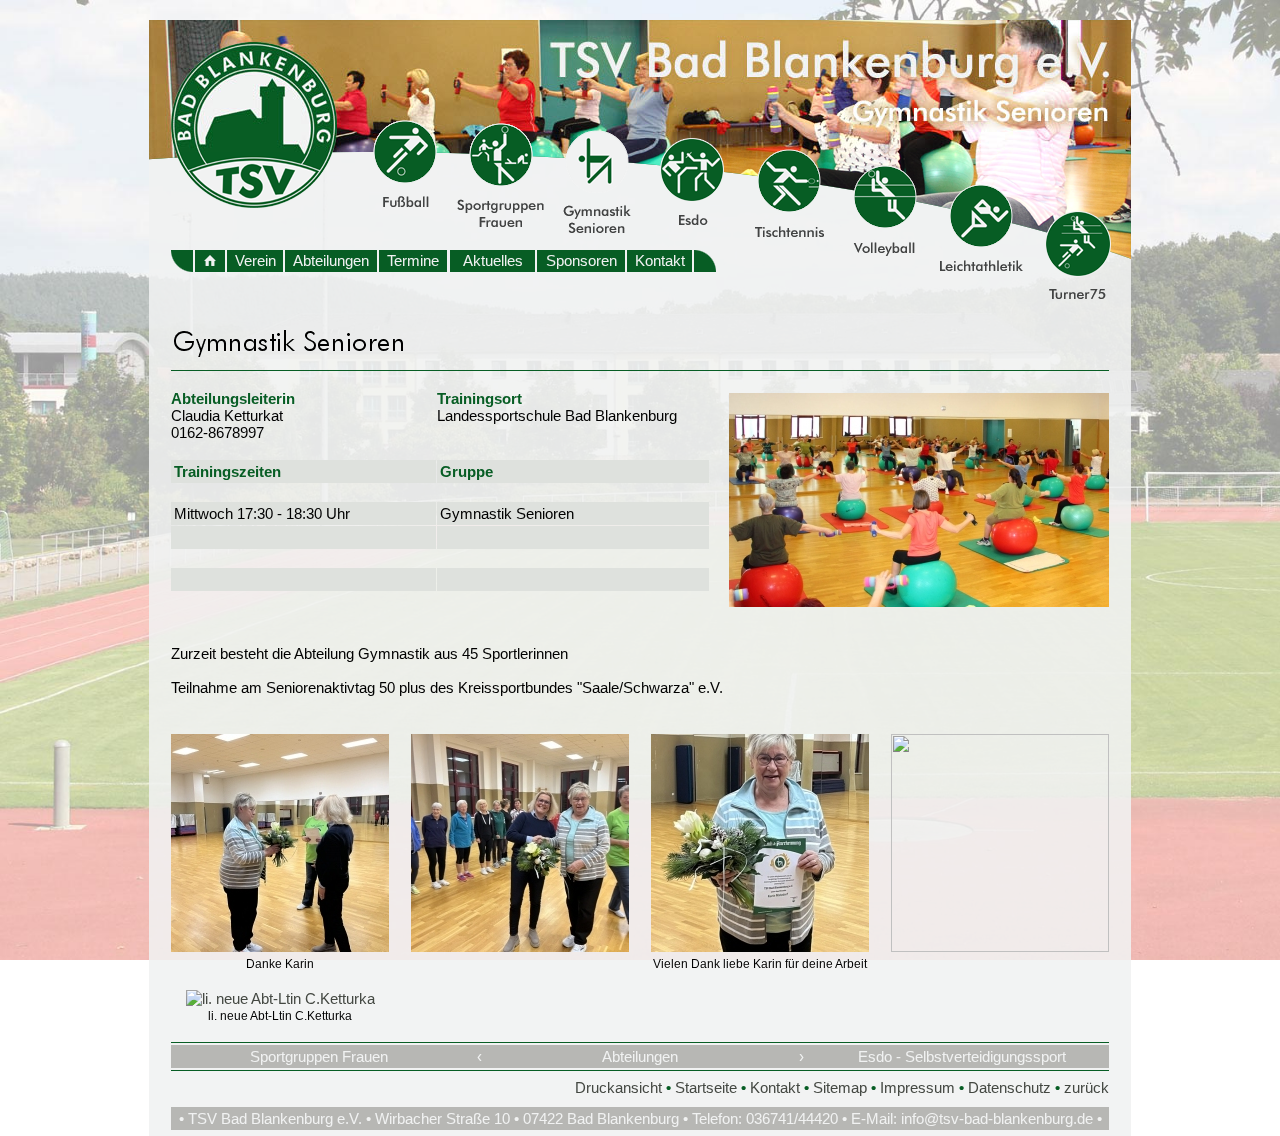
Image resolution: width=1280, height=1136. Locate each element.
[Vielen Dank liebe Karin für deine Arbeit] (760, 946)
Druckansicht (618, 1087)
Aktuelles (493, 260)
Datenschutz (1009, 1087)
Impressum (917, 1087)
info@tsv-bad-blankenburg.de (997, 1118)
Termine (413, 260)
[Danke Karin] (280, 946)
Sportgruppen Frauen (319, 1056)
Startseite (706, 1087)
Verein (255, 260)
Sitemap (840, 1087)
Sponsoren (581, 260)
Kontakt (660, 260)
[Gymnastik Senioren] (919, 601)
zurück (1086, 1087)
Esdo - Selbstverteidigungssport (962, 1056)
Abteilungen (331, 260)
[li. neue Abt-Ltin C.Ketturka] (280, 998)
